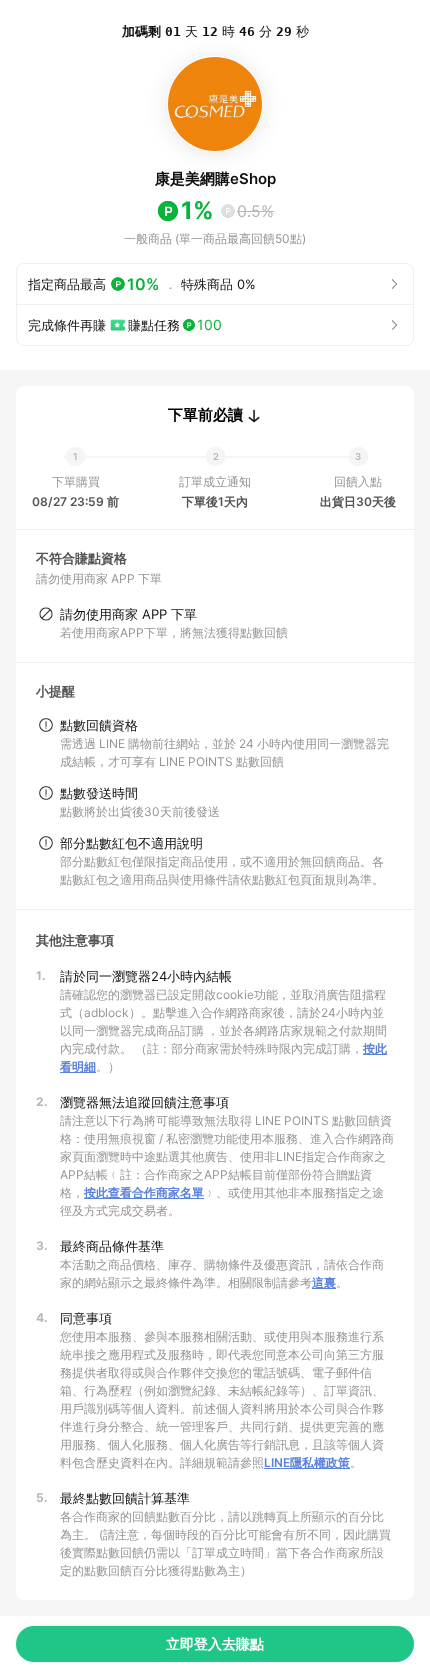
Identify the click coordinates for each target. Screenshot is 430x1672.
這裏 (324, 1282)
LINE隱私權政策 (307, 1462)
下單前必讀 (205, 415)
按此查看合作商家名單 (144, 1192)
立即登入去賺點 (215, 1643)
